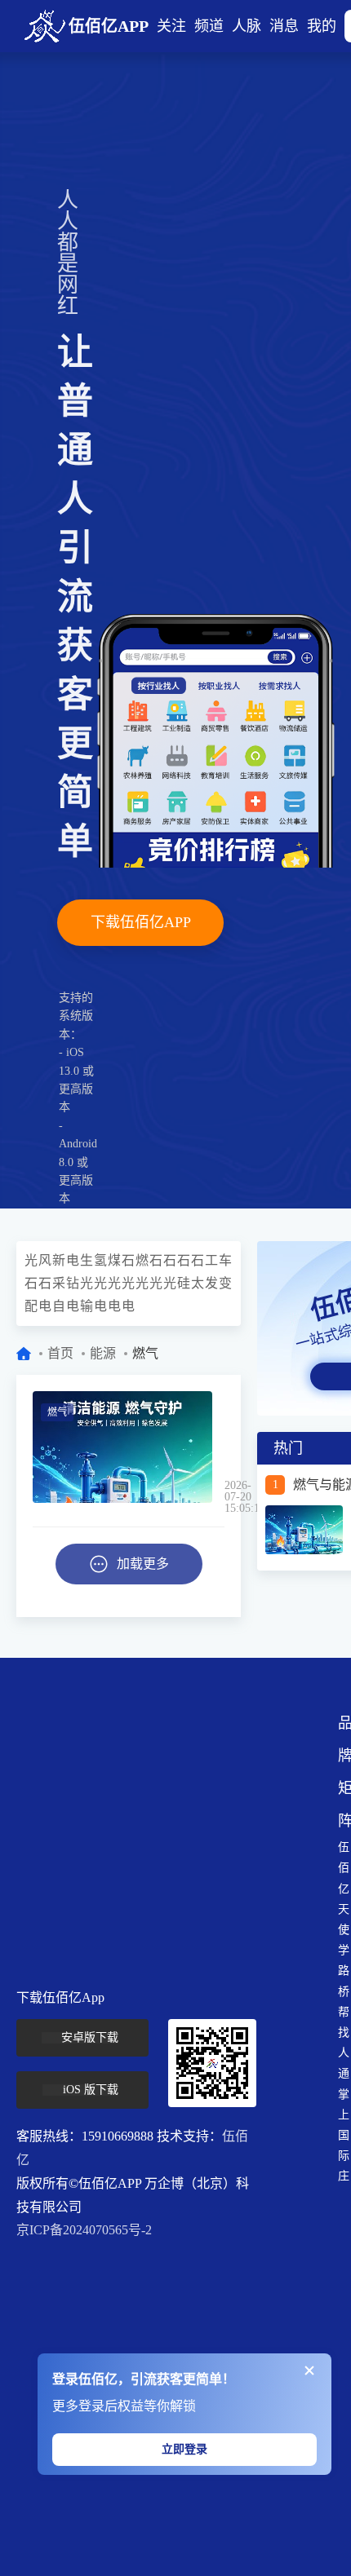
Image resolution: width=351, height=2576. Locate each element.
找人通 (344, 2053)
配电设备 (31, 1306)
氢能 (101, 1260)
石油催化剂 (198, 1260)
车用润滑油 (226, 1260)
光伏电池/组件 (87, 1283)
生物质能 (87, 1260)
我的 (322, 26)
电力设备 (129, 1306)
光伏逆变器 (101, 1283)
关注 (171, 26)
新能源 (59, 1260)
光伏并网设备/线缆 (129, 1283)
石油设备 (45, 1283)
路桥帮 (344, 1991)
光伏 (31, 1260)
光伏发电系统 (142, 1283)
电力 (73, 1260)
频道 (209, 26)
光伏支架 (115, 1283)
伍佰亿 (344, 1868)
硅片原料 (184, 1283)
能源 (103, 1353)
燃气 (142, 1260)
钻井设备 (73, 1283)
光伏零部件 (156, 1283)
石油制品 (170, 1260)
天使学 (344, 1930)
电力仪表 (73, 1306)
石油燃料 (156, 1260)
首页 (60, 1353)
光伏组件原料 (170, 1283)
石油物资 (31, 1283)
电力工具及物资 (101, 1306)
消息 (284, 26)
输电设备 (87, 1306)
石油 (129, 1260)
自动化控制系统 (59, 1306)
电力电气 (45, 1306)
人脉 (247, 26)
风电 (45, 1260)
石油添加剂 (184, 1260)
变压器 (226, 1283)
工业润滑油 (212, 1260)
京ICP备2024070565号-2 (84, 2230)
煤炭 (115, 1260)
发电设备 (212, 1283)
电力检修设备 (115, 1306)
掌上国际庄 (344, 2136)
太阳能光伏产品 (198, 1283)
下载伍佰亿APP (141, 922)
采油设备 (59, 1283)
